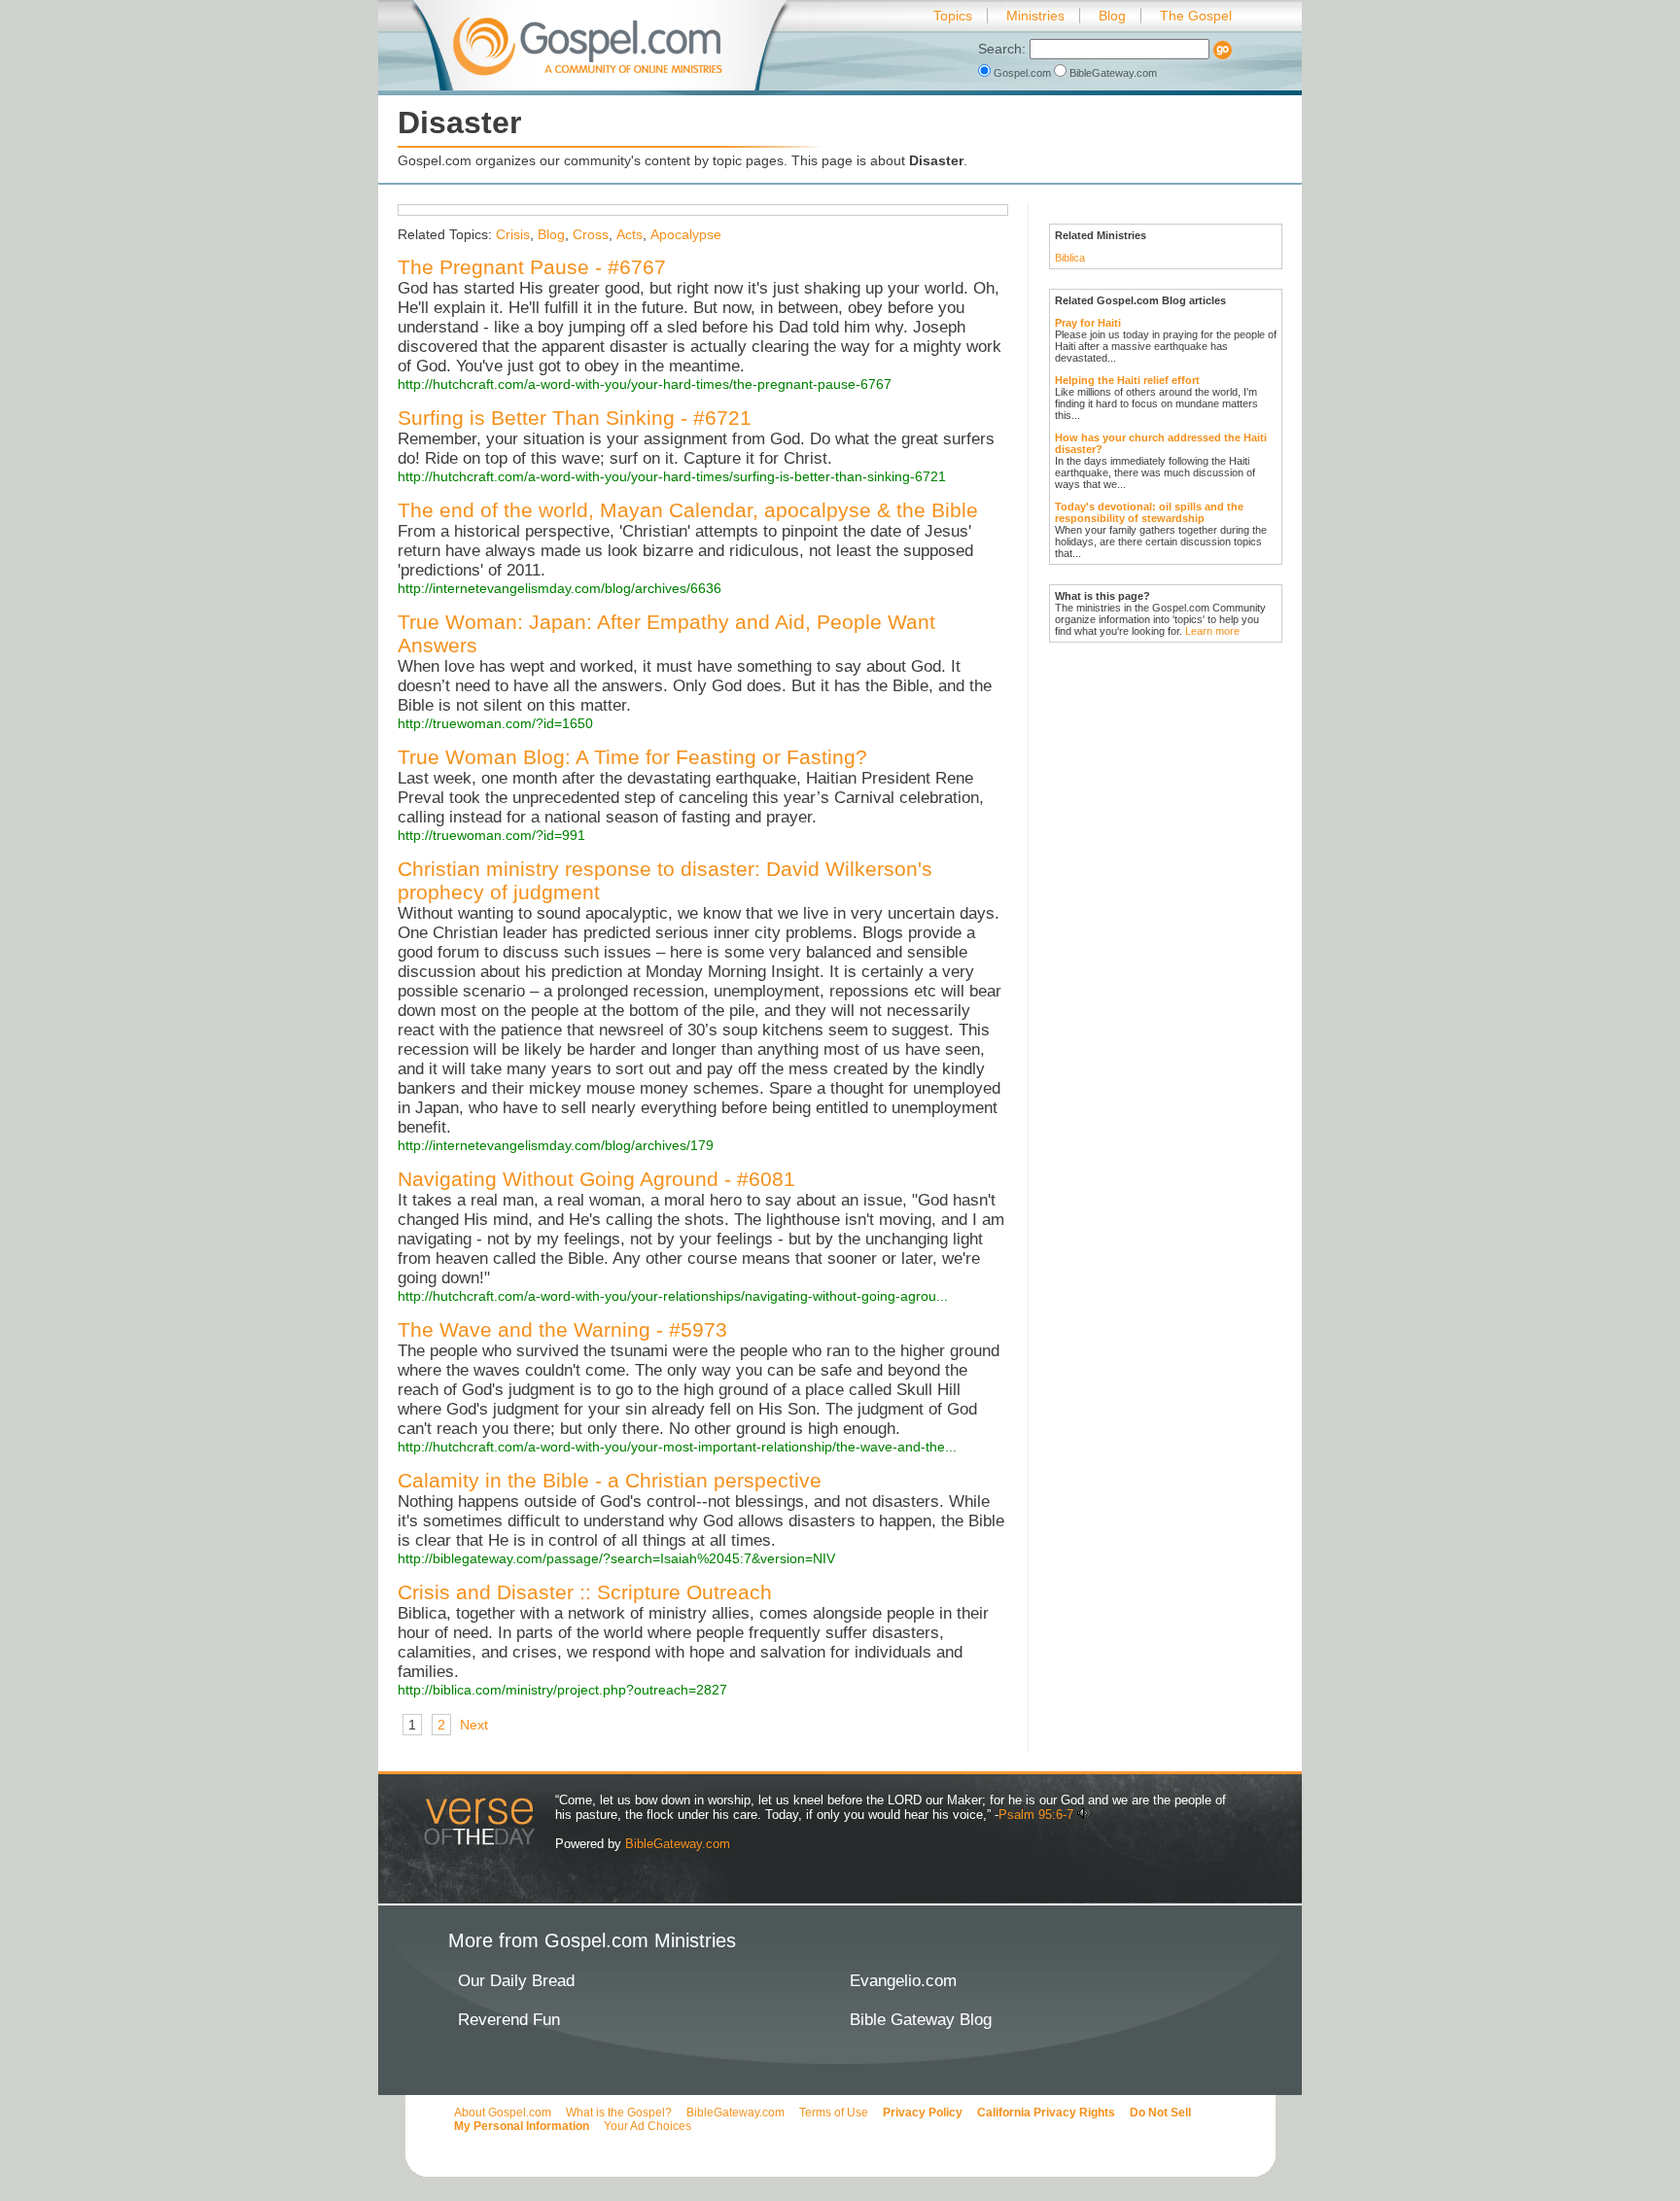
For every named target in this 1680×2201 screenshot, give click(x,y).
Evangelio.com (903, 1981)
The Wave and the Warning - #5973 (562, 1329)
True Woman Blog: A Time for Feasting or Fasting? (632, 757)
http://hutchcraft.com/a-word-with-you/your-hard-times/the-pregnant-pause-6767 (645, 384)
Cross (591, 234)
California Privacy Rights (1046, 2113)
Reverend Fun (509, 2020)
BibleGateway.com (1112, 73)
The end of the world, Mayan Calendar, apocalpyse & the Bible (688, 510)
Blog (1112, 16)
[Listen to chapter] (1084, 1815)
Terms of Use (834, 2113)
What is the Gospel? (619, 2113)
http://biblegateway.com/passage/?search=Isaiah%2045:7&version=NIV (616, 1558)
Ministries (1035, 16)
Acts (630, 234)
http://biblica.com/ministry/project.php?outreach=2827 (562, 1690)
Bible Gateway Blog (921, 2020)
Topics (953, 16)
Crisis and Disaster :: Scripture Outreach (585, 1592)
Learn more (1212, 631)
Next (474, 1725)
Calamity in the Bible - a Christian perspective (610, 1480)
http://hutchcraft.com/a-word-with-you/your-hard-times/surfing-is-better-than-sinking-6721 (672, 476)
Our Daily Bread (516, 1981)
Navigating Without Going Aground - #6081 (596, 1179)
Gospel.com (1022, 73)
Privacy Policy (923, 2113)
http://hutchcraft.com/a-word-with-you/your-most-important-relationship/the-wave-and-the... (677, 1447)
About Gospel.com (503, 2113)
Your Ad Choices (647, 2126)
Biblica (1070, 258)
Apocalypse (686, 234)
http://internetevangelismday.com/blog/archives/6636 (560, 588)
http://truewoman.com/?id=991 (491, 835)
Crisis (513, 234)
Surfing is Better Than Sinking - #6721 (575, 418)
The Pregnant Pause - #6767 (532, 267)
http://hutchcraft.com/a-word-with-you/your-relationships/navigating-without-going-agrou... (673, 1296)
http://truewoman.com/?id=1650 (495, 723)
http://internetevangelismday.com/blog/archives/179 (556, 1145)
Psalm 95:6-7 (1036, 1815)
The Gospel (1196, 16)
